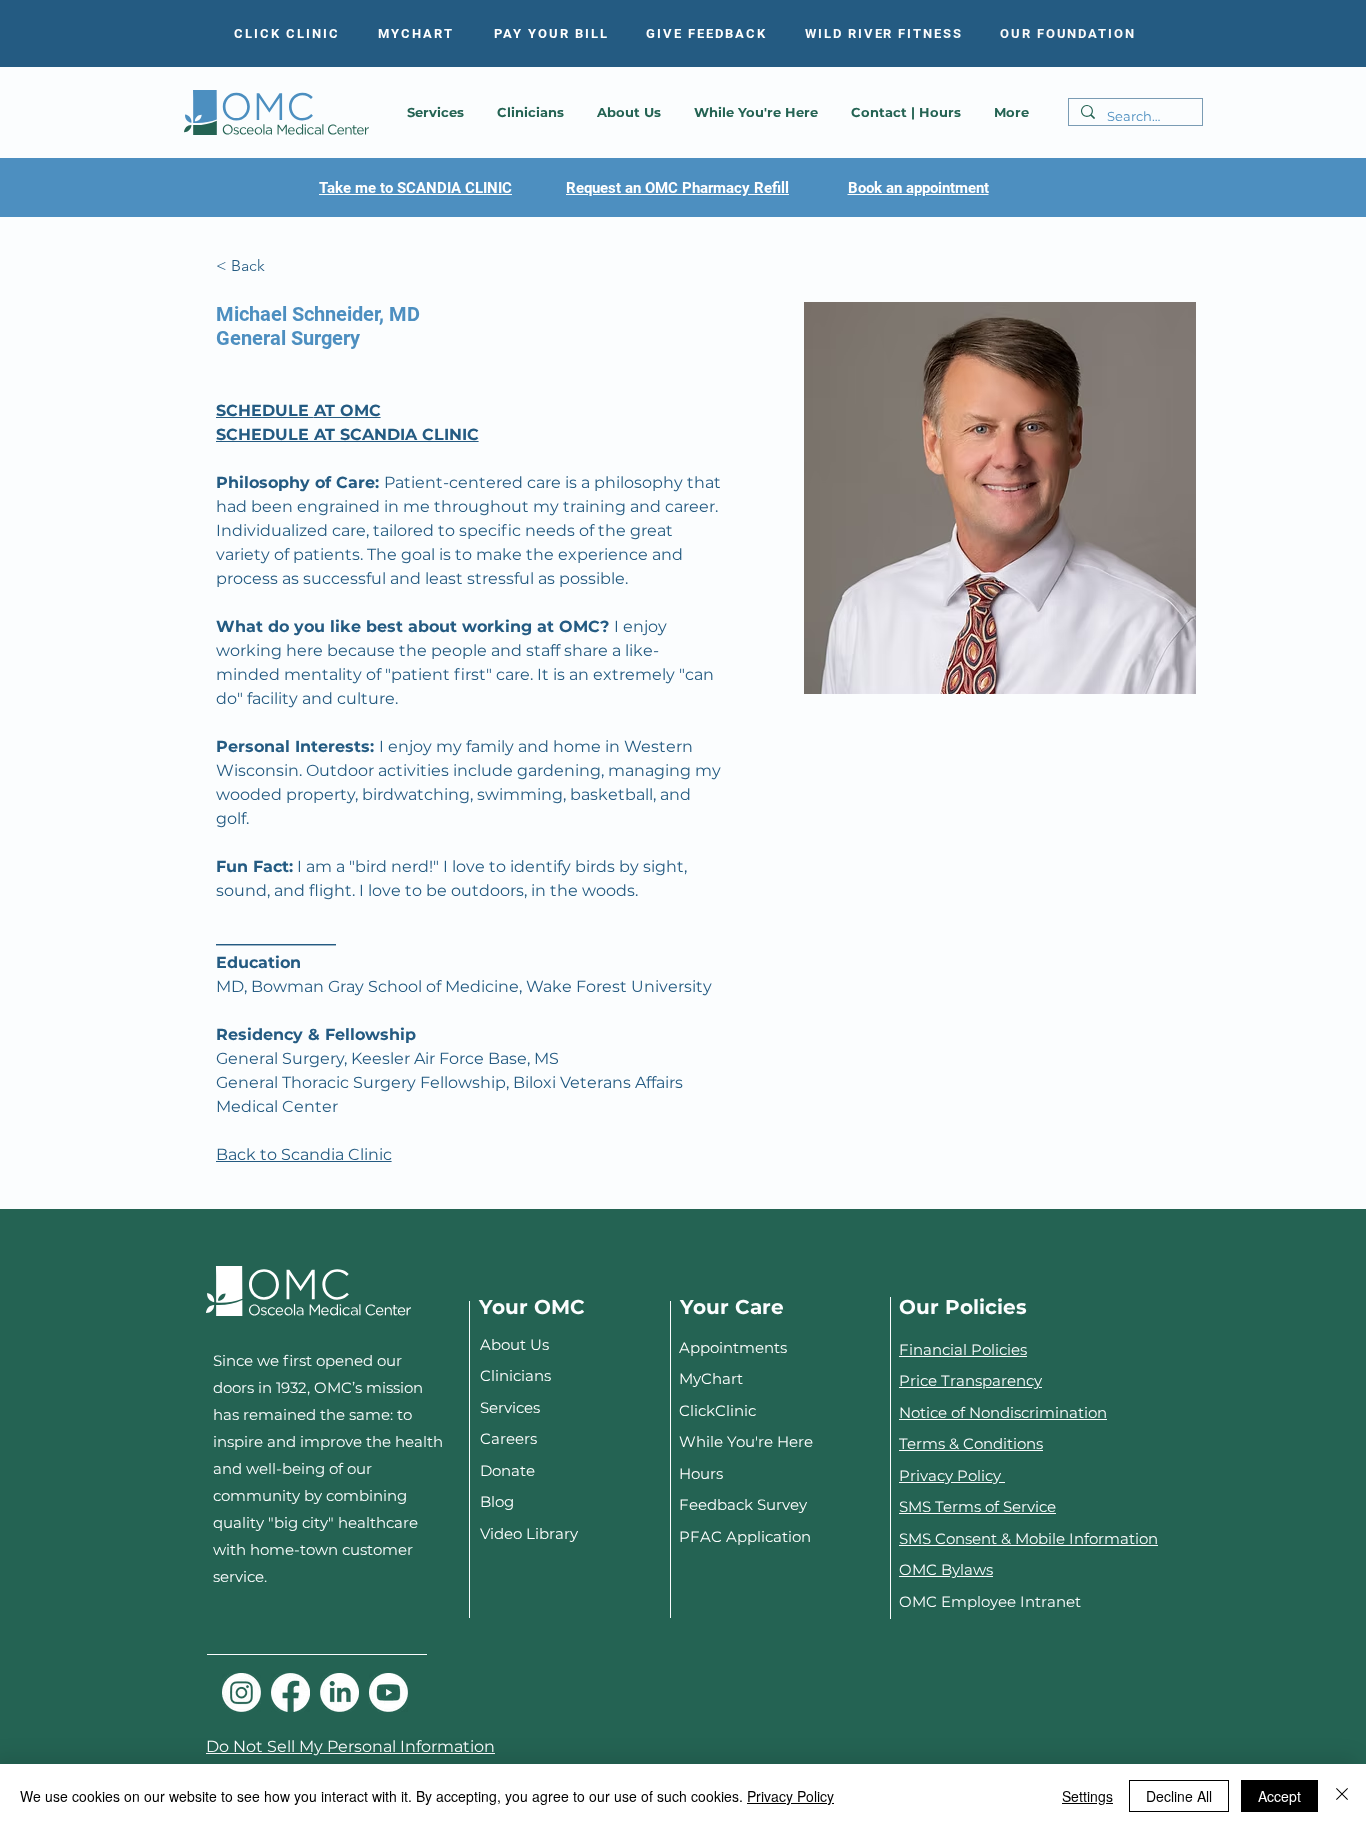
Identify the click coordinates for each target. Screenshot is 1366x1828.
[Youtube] (388, 1692)
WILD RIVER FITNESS (884, 33)
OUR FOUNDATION (1068, 33)
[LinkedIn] (339, 1692)
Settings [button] (1087, 1796)
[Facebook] (290, 1692)
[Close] (1342, 1796)
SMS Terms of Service (977, 1506)
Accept (1279, 1796)
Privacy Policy (952, 1475)
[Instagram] (241, 1692)
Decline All (1179, 1796)
